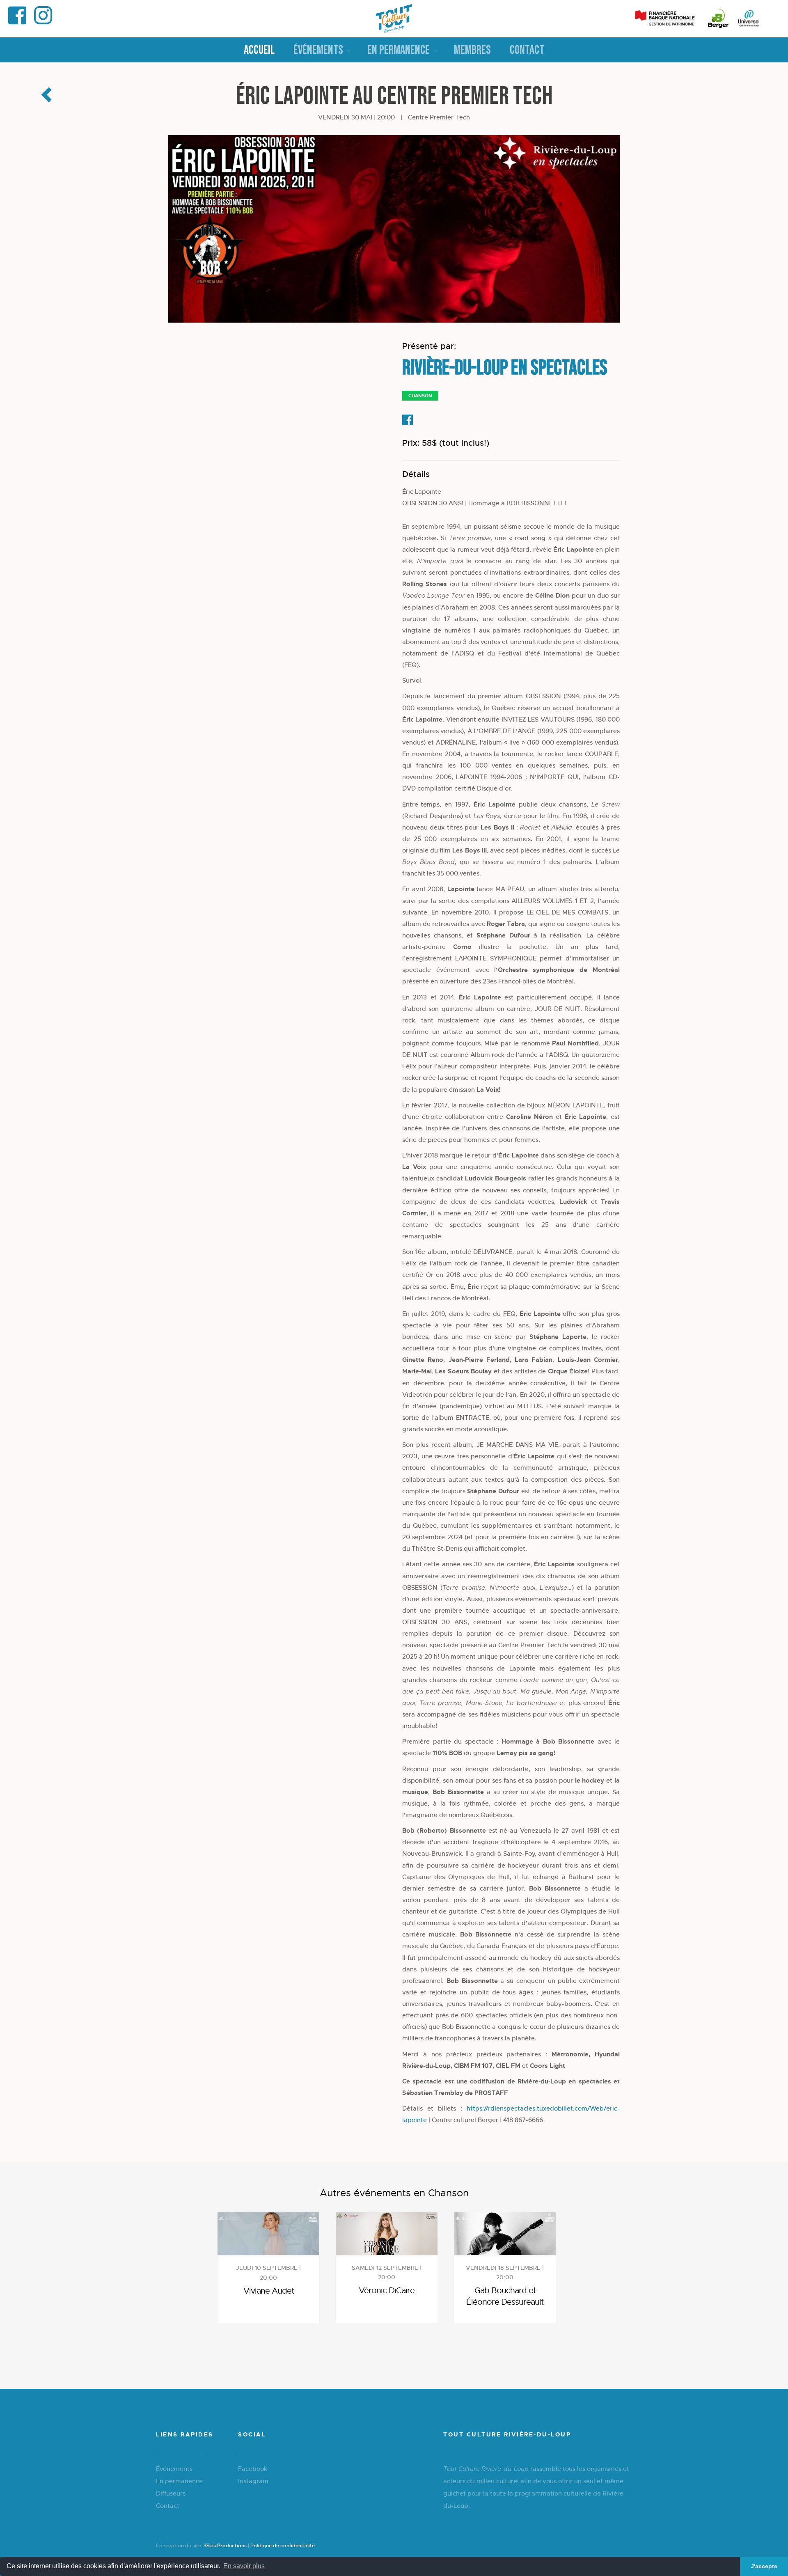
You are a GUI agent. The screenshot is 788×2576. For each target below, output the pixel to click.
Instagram (253, 2481)
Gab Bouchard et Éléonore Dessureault (505, 2296)
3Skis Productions (225, 2546)
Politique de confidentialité (283, 2546)
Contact (527, 50)
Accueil (259, 50)
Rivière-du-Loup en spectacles (505, 368)
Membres (472, 50)
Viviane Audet (269, 2291)
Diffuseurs (171, 2493)
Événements (318, 50)
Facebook (253, 2469)
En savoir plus (244, 2566)
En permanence (399, 50)
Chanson (420, 396)
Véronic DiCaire (387, 2291)
